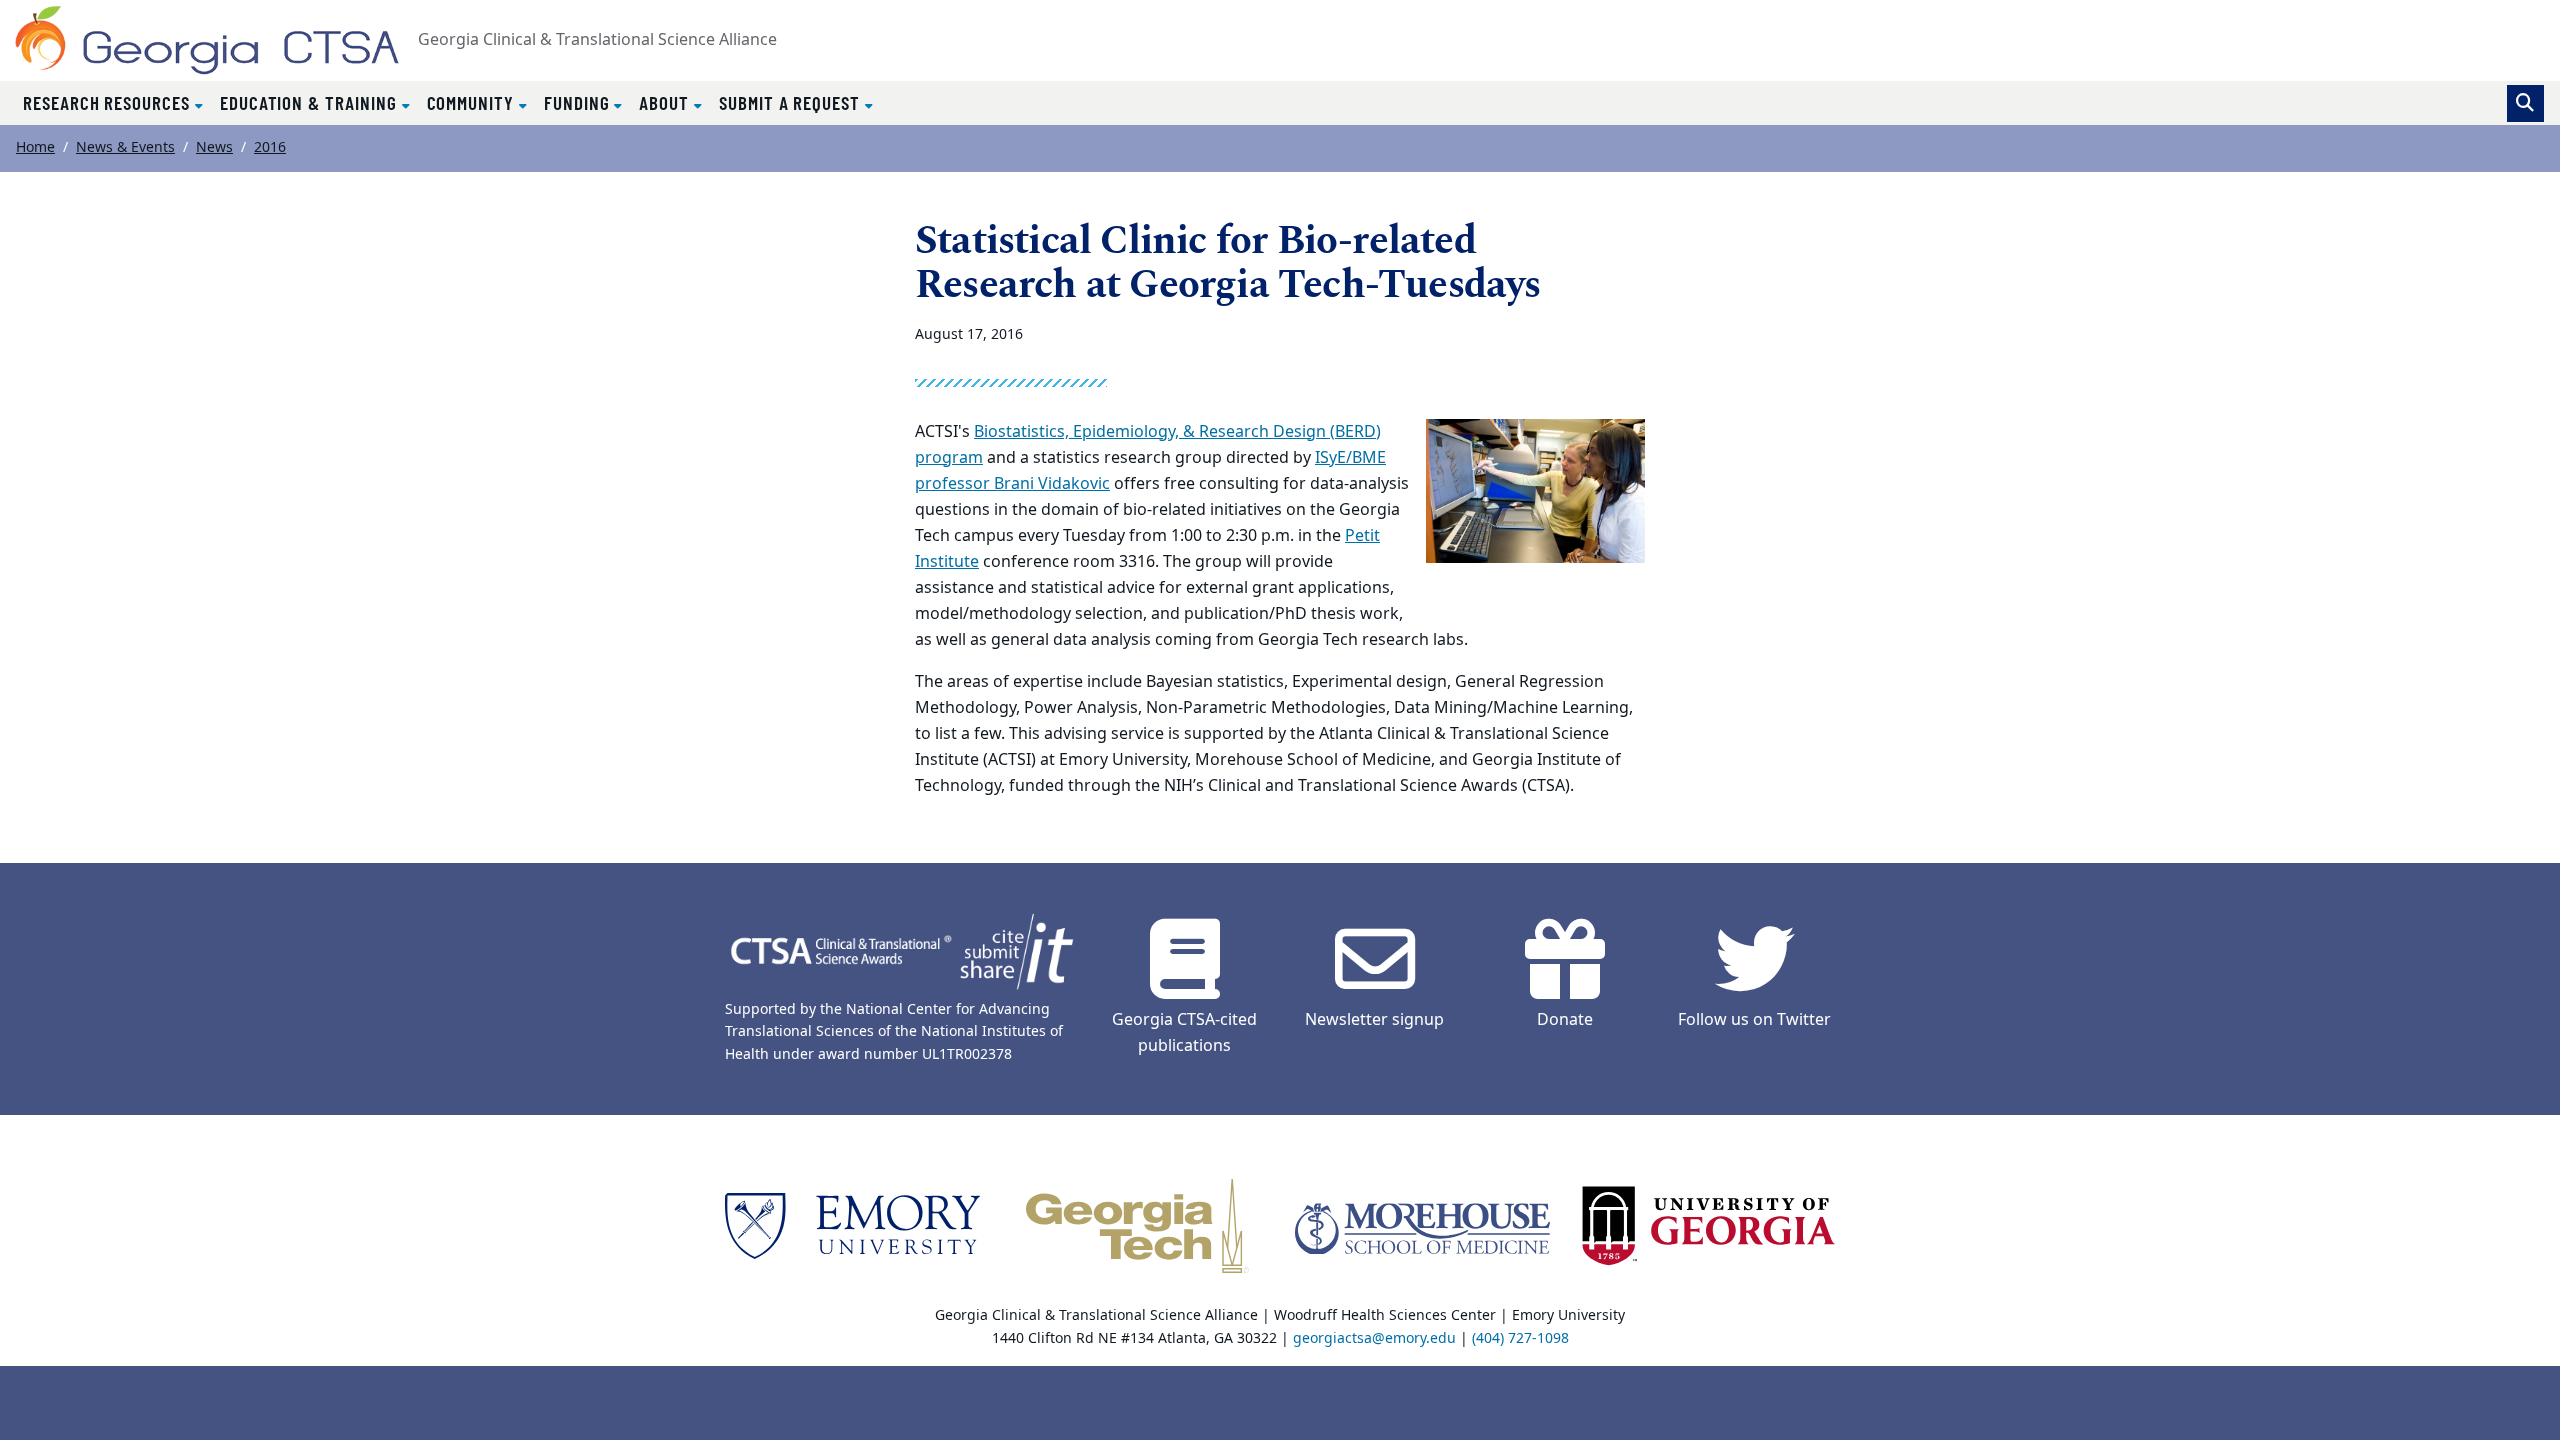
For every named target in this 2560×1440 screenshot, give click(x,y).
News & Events (125, 147)
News (214, 147)
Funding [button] (579, 102)
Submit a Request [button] (792, 102)
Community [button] (473, 102)
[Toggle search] (2525, 103)
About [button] (666, 102)
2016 (270, 147)
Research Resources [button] (109, 102)
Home (35, 147)
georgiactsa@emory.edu (1374, 1338)
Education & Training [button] (311, 102)
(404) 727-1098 (1520, 1338)
